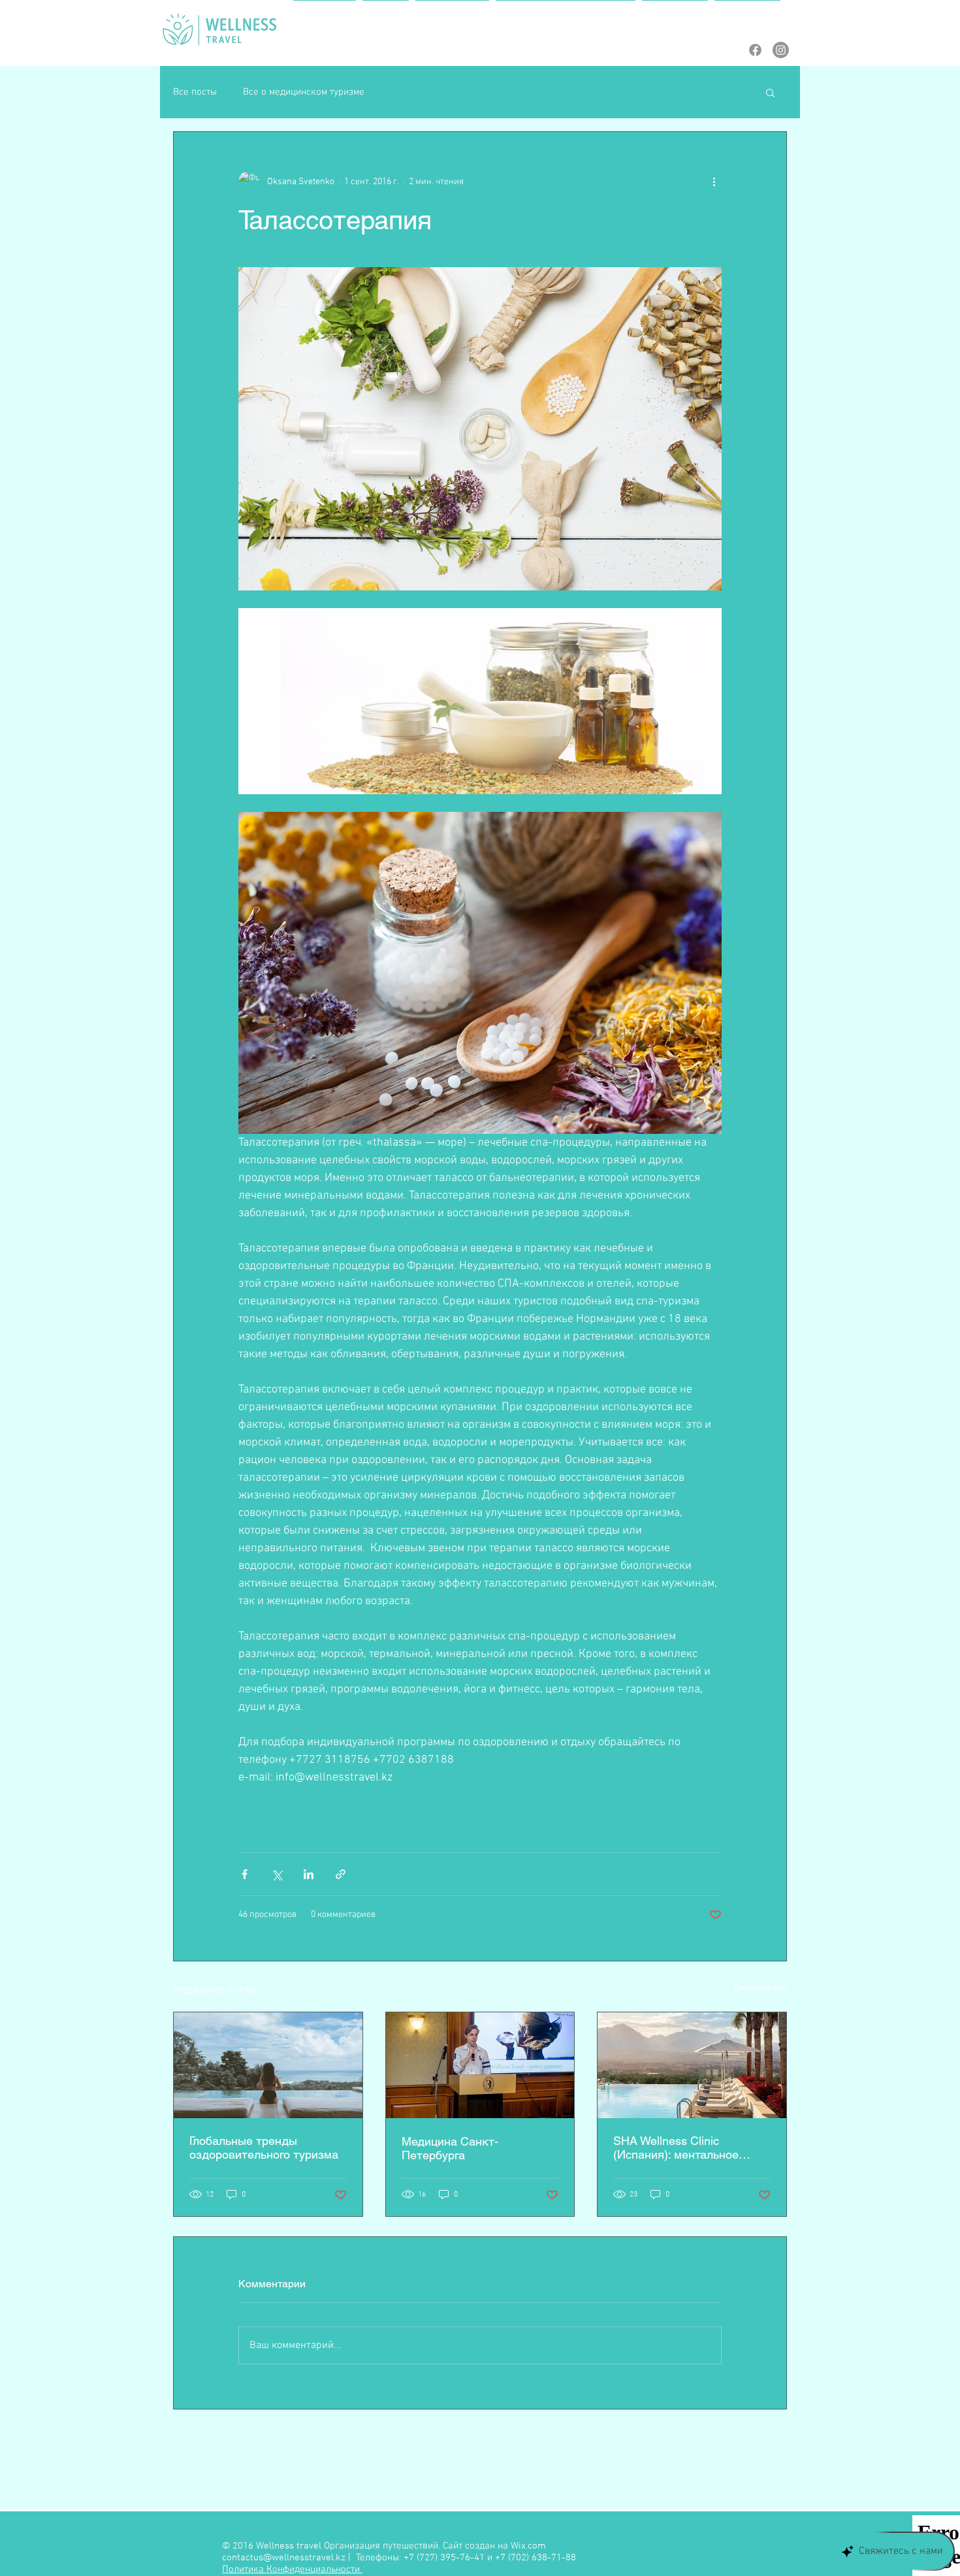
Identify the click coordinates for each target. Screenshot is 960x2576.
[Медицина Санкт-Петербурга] (480, 2065)
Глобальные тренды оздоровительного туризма (264, 2148)
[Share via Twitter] (277, 1874)
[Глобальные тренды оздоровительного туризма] (268, 2065)
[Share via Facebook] (245, 1874)
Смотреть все (760, 1988)
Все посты (195, 92)
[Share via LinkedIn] (309, 1874)
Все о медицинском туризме (304, 92)
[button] (770, 92)
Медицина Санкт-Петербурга (450, 2148)
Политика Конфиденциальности (292, 2569)
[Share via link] (341, 1874)
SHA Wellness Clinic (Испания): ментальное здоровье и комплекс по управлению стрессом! (680, 2148)
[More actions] (714, 182)
